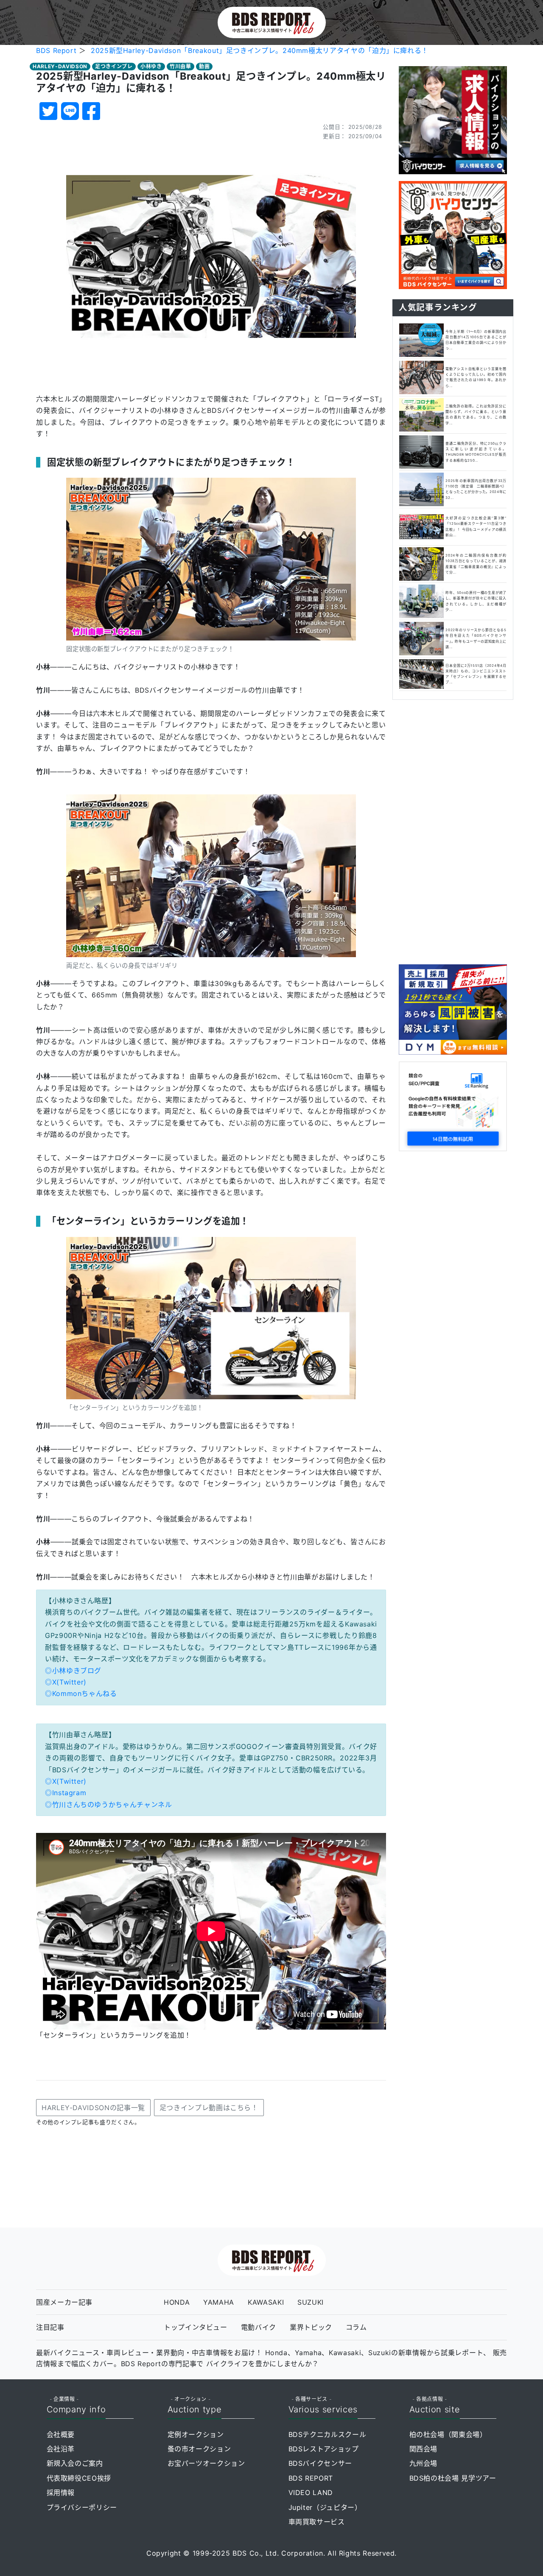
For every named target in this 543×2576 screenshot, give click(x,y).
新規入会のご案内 (75, 2463)
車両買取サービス (317, 2522)
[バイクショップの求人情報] (453, 120)
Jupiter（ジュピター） (325, 2507)
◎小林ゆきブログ (73, 1671)
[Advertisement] (453, 830)
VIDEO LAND (311, 2492)
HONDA (177, 2302)
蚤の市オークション (199, 2449)
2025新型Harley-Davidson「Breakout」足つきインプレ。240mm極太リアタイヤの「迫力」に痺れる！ (260, 50)
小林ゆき (151, 66)
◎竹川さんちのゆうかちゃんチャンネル (109, 1805)
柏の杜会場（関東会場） (448, 2434)
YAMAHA (219, 2302)
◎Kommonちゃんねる (81, 1693)
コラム (356, 2327)
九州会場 (424, 2463)
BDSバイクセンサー (320, 2463)
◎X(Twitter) (66, 1682)
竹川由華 (181, 66)
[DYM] (453, 1009)
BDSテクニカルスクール (327, 2434)
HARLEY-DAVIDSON (60, 66)
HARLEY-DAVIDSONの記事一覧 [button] (93, 2108)
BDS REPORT (311, 2478)
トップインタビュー (196, 2327)
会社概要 (61, 2434)
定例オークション (196, 2434)
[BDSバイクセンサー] (453, 234)
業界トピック (311, 2327)
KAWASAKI (266, 2302)
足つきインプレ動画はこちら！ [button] (209, 2108)
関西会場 (424, 2449)
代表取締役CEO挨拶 (79, 2478)
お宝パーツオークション (206, 2463)
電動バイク (259, 2327)
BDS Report (56, 50)
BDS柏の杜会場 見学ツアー (453, 2478)
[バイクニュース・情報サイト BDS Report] (272, 22)
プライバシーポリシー (82, 2507)
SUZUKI (311, 2302)
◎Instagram (66, 1793)
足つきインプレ (114, 66)
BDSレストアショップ (324, 2449)
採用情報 (61, 2492)
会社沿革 (61, 2449)
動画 (204, 66)
